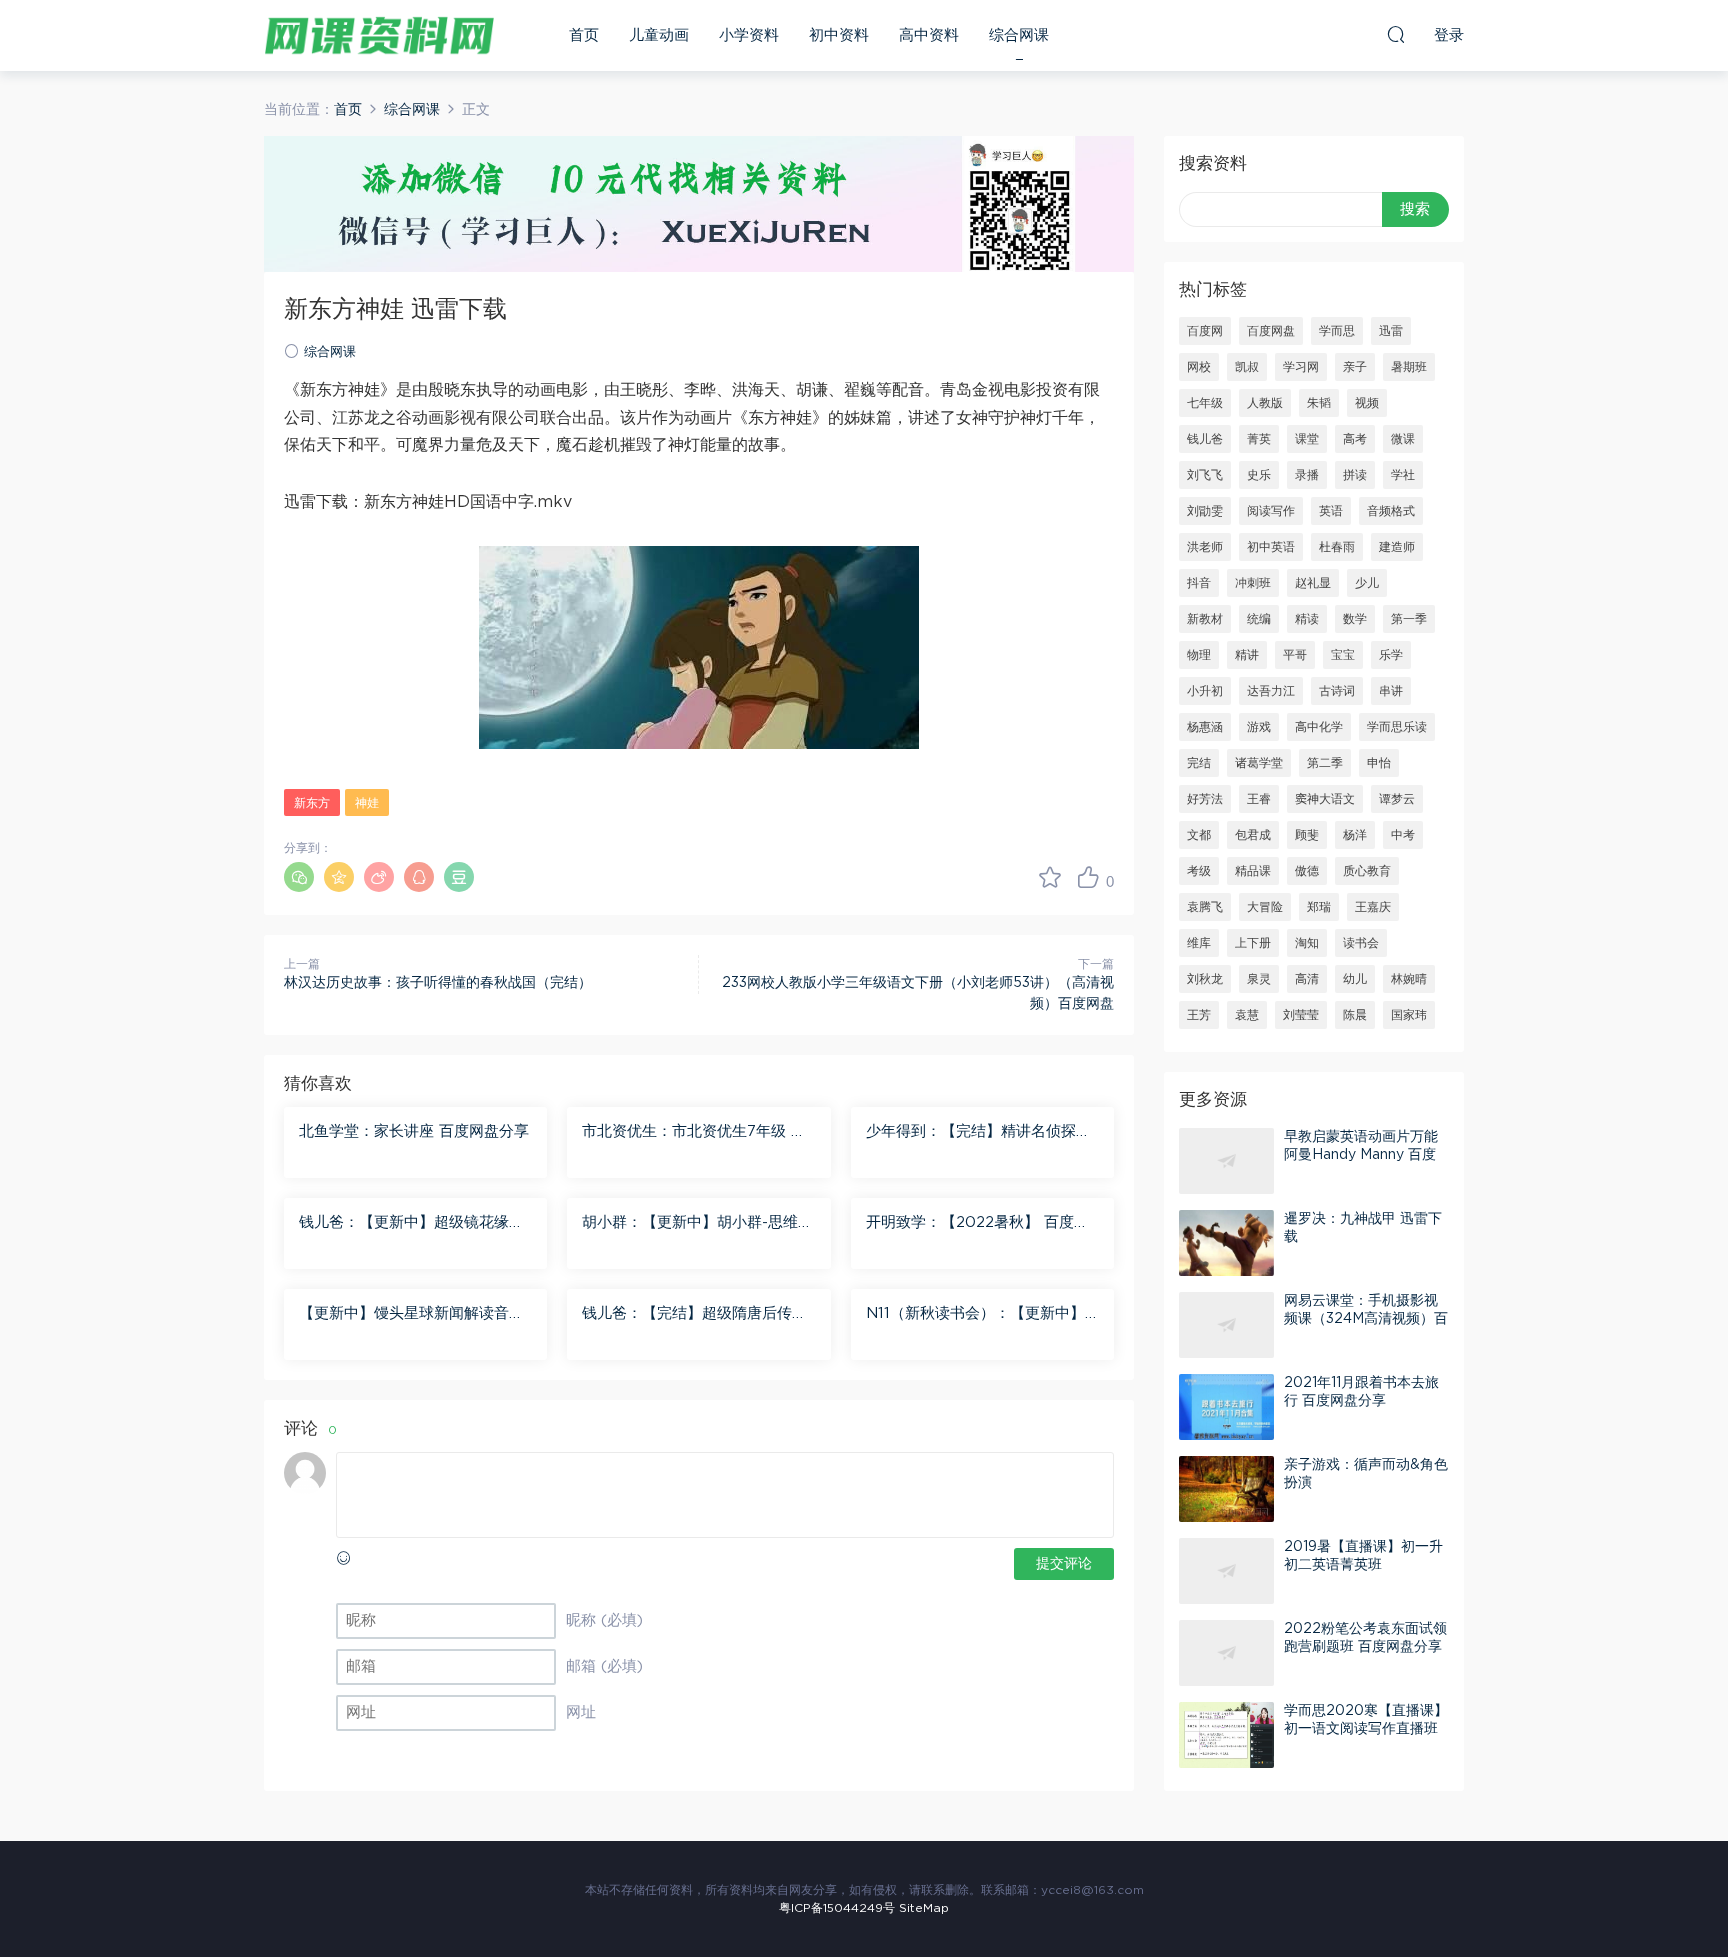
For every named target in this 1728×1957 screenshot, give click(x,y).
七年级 (1205, 403)
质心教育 (1367, 871)
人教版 (1265, 403)
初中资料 (839, 35)
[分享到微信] (299, 877)
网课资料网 (379, 35)
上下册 (1253, 943)
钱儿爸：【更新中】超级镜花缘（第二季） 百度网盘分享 (404, 1224)
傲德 (1307, 871)
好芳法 (1205, 799)
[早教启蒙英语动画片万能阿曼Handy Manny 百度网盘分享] (1226, 1161)
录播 (1307, 475)
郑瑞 (1319, 907)
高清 (1307, 979)
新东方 (312, 803)
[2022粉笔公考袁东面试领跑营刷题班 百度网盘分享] (1226, 1653)
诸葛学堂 (1259, 763)
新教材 (1205, 619)
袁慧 (1247, 1015)
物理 (1199, 655)
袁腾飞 (1205, 907)
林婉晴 (1409, 979)
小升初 (1205, 691)
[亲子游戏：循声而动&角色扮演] (1226, 1489)
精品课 (1253, 871)
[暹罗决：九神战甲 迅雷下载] (1226, 1243)
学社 (1403, 475)
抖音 (1199, 583)
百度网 (1205, 331)
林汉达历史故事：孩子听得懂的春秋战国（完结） (438, 983)
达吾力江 (1271, 691)
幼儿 (1355, 979)
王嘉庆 (1373, 907)
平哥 (1295, 655)
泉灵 (1259, 979)
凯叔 (1247, 367)
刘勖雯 (1205, 511)
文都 (1199, 835)
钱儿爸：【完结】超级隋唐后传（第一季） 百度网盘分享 (687, 1315)
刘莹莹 (1301, 1015)
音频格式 (1391, 511)
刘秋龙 (1205, 979)
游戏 (1259, 727)
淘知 (1307, 943)
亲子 (1355, 367)
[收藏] (1050, 877)
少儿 (1367, 583)
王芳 (1199, 1015)
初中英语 (1271, 547)
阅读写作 (1271, 511)
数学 (1355, 619)
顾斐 (1307, 835)
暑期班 (1409, 367)
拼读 (1355, 475)
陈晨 (1355, 1015)
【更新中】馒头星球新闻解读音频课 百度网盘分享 (411, 1315)
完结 (1199, 763)
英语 (1331, 511)
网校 (1199, 367)
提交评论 (1064, 1564)
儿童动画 (659, 35)
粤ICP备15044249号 (837, 1908)
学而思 (1337, 331)
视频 (1367, 403)
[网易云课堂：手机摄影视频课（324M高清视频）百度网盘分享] (1226, 1325)
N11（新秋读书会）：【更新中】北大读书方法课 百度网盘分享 (975, 1315)
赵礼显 (1313, 583)
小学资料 (749, 35)
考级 (1199, 871)
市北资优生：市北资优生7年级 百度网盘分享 (694, 1133)
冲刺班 (1253, 583)
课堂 (1307, 439)
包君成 (1253, 835)
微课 (1403, 439)
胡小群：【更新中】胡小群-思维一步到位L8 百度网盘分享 (697, 1224)
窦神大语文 (1325, 799)
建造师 (1397, 547)
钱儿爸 (1205, 439)
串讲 (1391, 691)
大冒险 (1265, 907)
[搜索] (1396, 34)
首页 (584, 35)
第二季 (1325, 763)
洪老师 (1205, 547)
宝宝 (1343, 655)
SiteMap (924, 1908)
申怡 (1379, 763)
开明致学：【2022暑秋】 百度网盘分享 (977, 1224)
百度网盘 (1271, 331)
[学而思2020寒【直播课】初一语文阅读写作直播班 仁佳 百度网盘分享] (1226, 1735)
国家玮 (1409, 1015)
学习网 (1301, 367)
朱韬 (1319, 403)
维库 (1199, 943)
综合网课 (1019, 35)
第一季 (1409, 619)
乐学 (1391, 655)
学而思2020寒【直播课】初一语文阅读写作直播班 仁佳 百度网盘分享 (1366, 1729)
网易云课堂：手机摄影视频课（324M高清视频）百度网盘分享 (1366, 1319)
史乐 (1259, 475)
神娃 (367, 803)
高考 (1355, 439)
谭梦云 (1397, 799)
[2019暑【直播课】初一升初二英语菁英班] (1226, 1571)
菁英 (1259, 439)
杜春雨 (1337, 547)
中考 (1403, 835)
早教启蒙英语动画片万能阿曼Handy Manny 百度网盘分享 (1361, 1155)
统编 (1259, 619)
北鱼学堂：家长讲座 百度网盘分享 (414, 1131)
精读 (1307, 619)
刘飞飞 (1205, 475)
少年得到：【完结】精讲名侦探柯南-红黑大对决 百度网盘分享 (978, 1133)
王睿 (1259, 799)
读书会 (1361, 943)
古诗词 (1337, 691)
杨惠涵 (1205, 727)
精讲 (1247, 655)
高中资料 (929, 35)
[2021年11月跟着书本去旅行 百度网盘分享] (1226, 1407)
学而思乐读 (1397, 727)
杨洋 (1355, 835)
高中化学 (1319, 727)
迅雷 (1391, 331)
